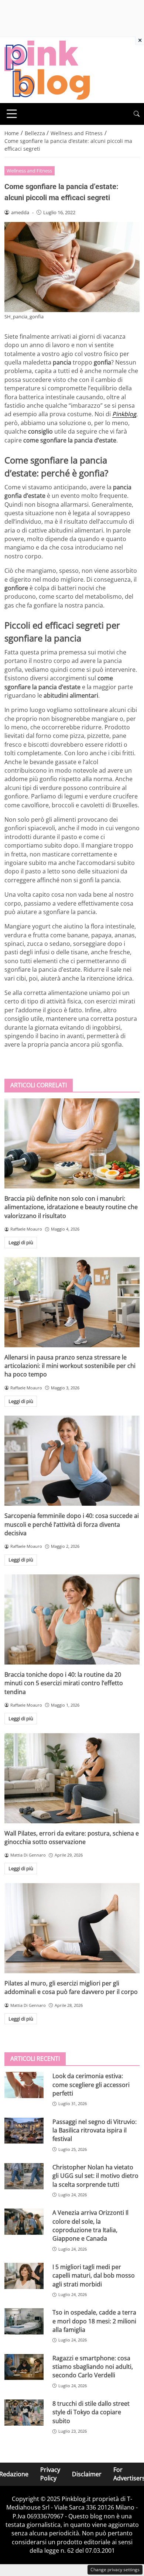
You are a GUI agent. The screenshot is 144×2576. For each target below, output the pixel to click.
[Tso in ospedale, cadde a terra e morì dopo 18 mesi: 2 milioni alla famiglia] (24, 2321)
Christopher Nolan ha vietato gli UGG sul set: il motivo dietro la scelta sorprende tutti (95, 2176)
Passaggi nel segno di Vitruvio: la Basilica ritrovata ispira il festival (95, 2130)
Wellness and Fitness (29, 171)
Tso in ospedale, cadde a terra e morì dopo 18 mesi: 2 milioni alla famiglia (94, 2321)
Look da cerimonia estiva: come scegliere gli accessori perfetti (91, 2085)
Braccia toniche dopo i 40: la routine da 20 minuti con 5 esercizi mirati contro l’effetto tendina (64, 1683)
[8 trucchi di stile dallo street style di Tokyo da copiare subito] (24, 2413)
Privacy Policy (50, 2474)
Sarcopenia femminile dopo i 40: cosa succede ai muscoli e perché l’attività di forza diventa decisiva (72, 1524)
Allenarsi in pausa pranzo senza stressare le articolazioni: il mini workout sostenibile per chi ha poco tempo (70, 1366)
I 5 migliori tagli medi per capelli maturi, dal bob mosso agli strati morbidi (94, 2276)
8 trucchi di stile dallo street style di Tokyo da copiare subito (91, 2412)
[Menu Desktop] (12, 114)
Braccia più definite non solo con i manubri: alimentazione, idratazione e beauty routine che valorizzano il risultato (71, 1207)
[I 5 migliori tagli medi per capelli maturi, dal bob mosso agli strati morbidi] (24, 2276)
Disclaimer (87, 2474)
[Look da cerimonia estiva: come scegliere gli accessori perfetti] (24, 2085)
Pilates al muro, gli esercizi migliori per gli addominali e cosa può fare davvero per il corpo (71, 1987)
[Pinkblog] (47, 69)
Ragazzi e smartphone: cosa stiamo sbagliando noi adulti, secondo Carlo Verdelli (93, 2367)
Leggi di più (21, 1242)
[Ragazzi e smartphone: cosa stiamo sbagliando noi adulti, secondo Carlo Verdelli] (24, 2367)
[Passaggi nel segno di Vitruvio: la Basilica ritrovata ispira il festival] (24, 2131)
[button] (137, 114)
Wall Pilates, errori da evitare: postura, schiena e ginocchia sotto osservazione (72, 1838)
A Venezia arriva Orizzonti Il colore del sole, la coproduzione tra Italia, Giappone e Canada (90, 2226)
